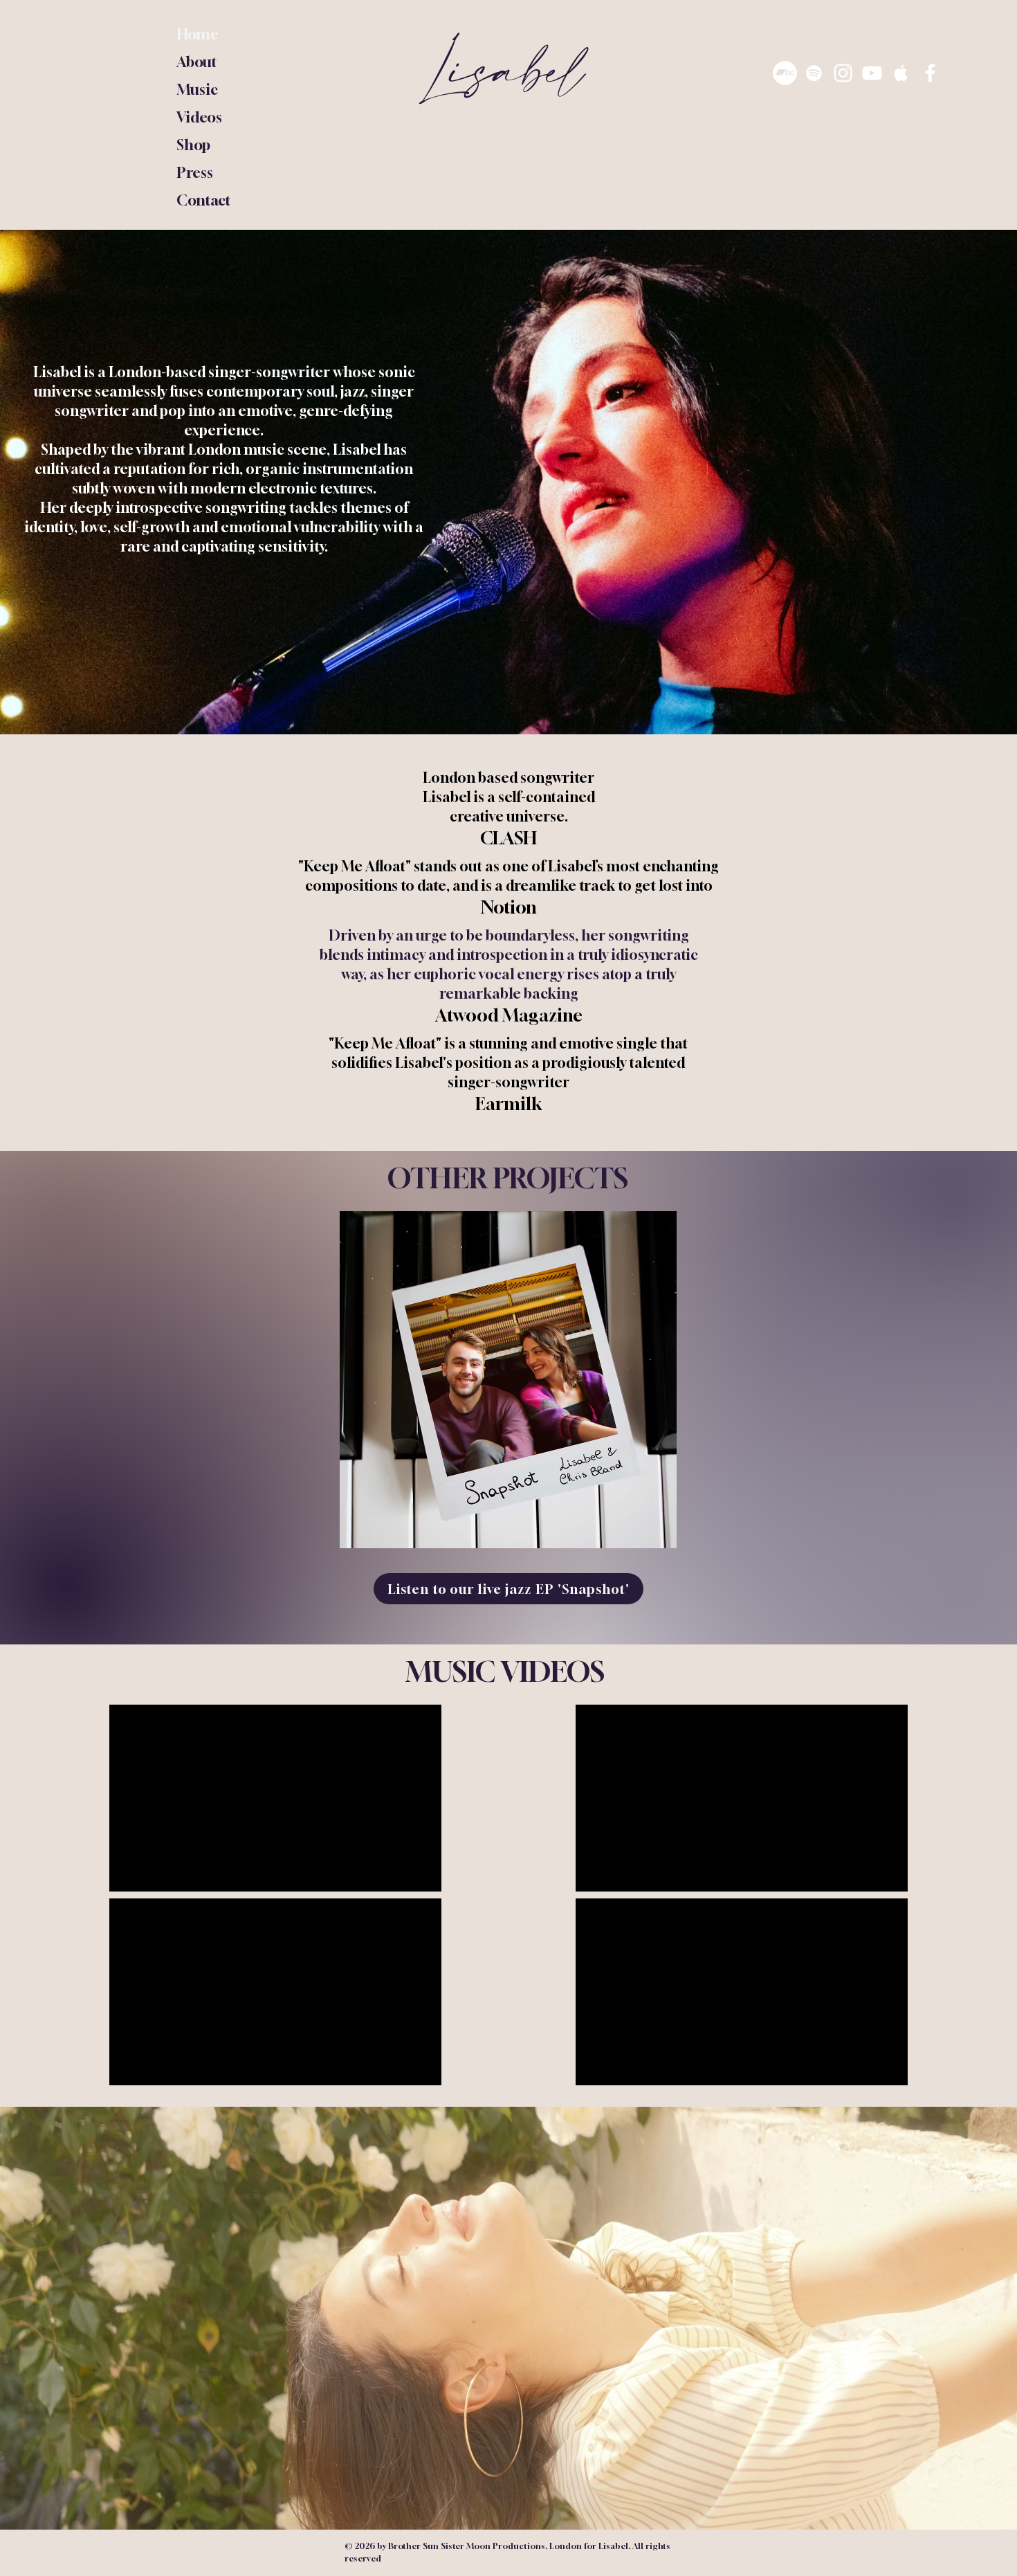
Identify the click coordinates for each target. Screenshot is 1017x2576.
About (197, 62)
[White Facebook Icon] (930, 73)
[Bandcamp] (785, 73)
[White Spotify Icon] (814, 73)
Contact (204, 200)
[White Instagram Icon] (843, 73)
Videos (199, 117)
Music (197, 90)
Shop (193, 145)
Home (198, 34)
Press (195, 173)
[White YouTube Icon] (872, 73)
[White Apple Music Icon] (901, 73)
